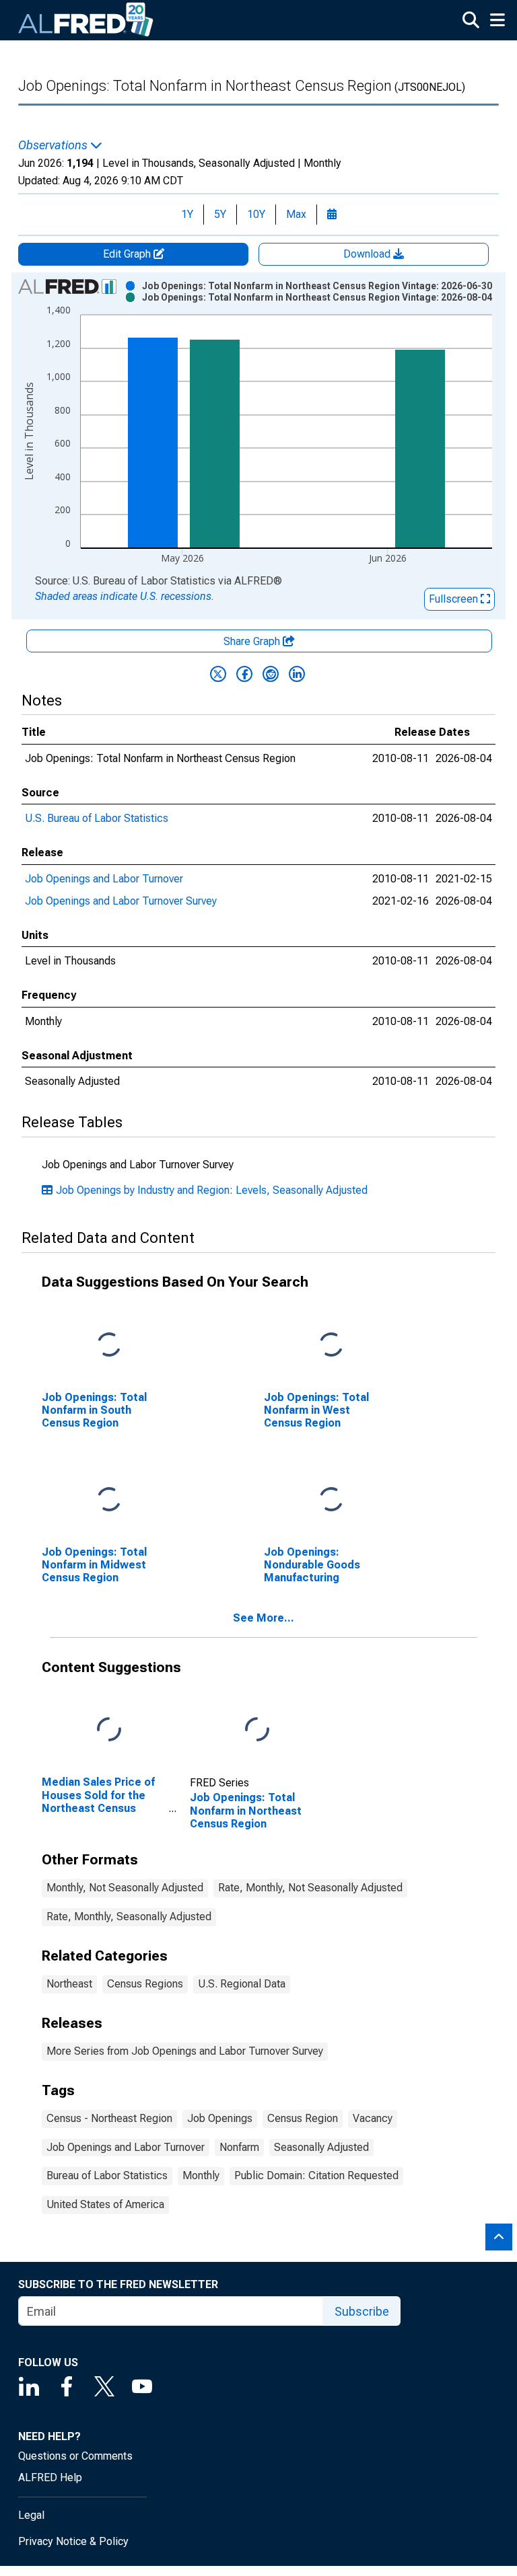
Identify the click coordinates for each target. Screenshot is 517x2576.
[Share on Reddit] (271, 674)
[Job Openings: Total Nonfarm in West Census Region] (331, 1345)
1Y (187, 214)
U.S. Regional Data (242, 1984)
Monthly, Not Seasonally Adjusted (125, 1888)
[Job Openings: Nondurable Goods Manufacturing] (331, 1500)
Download (368, 254)
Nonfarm (239, 2147)
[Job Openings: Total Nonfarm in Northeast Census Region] (257, 1730)
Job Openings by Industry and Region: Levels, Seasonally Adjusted (212, 1190)
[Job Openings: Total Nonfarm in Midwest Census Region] (109, 1500)
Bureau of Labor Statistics (107, 2175)
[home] (86, 20)
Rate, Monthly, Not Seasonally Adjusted (310, 1888)
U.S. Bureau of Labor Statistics (97, 818)
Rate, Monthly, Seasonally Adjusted (129, 1917)
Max (296, 214)
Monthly (201, 2175)
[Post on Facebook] (244, 674)
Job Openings (220, 2118)
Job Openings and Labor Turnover (104, 879)
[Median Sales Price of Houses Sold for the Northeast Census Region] (109, 1730)
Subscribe (362, 2311)
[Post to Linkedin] (297, 674)
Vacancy (373, 2118)
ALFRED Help (50, 2477)
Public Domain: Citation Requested (316, 2175)
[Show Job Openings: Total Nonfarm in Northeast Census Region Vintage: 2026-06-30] (317, 286)
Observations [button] (54, 145)
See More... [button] (264, 1618)
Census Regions (145, 1984)
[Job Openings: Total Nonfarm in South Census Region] (109, 1345)
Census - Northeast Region (109, 2118)
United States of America (105, 2204)
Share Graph (253, 641)
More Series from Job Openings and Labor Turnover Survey (185, 2051)
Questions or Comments (75, 2456)
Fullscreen (455, 599)
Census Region (303, 2118)
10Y (256, 214)
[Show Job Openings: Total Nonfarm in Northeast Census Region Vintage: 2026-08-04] (317, 297)
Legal (31, 2515)
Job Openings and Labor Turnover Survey (121, 901)
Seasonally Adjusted (321, 2147)
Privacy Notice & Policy (73, 2541)
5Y (220, 214)
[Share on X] (218, 674)
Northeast (69, 1984)
